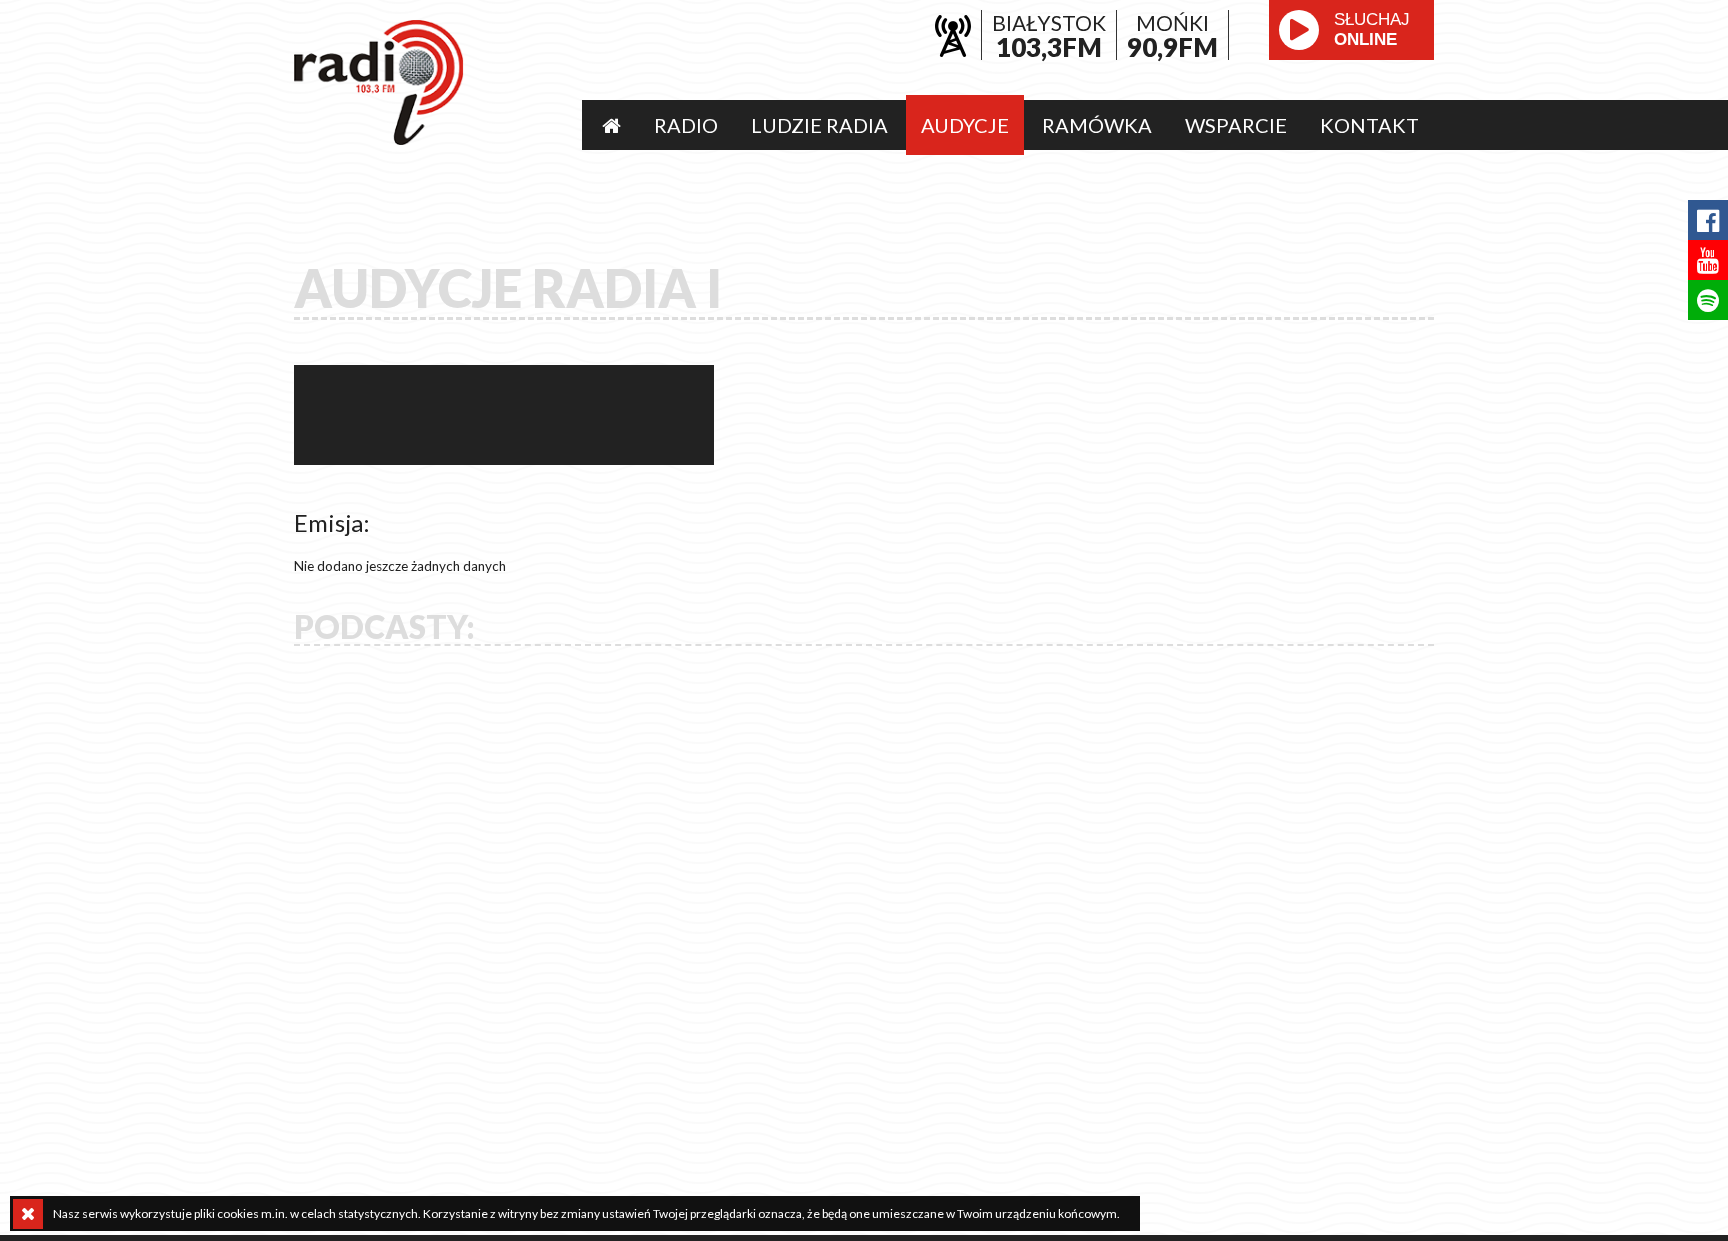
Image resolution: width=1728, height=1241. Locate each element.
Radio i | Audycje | (379, 82)
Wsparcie (1236, 125)
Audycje (965, 125)
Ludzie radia (819, 125)
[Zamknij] (28, 1214)
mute (1314, 75)
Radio (686, 125)
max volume (1388, 75)
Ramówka (1097, 125)
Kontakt (1369, 125)
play (1299, 30)
